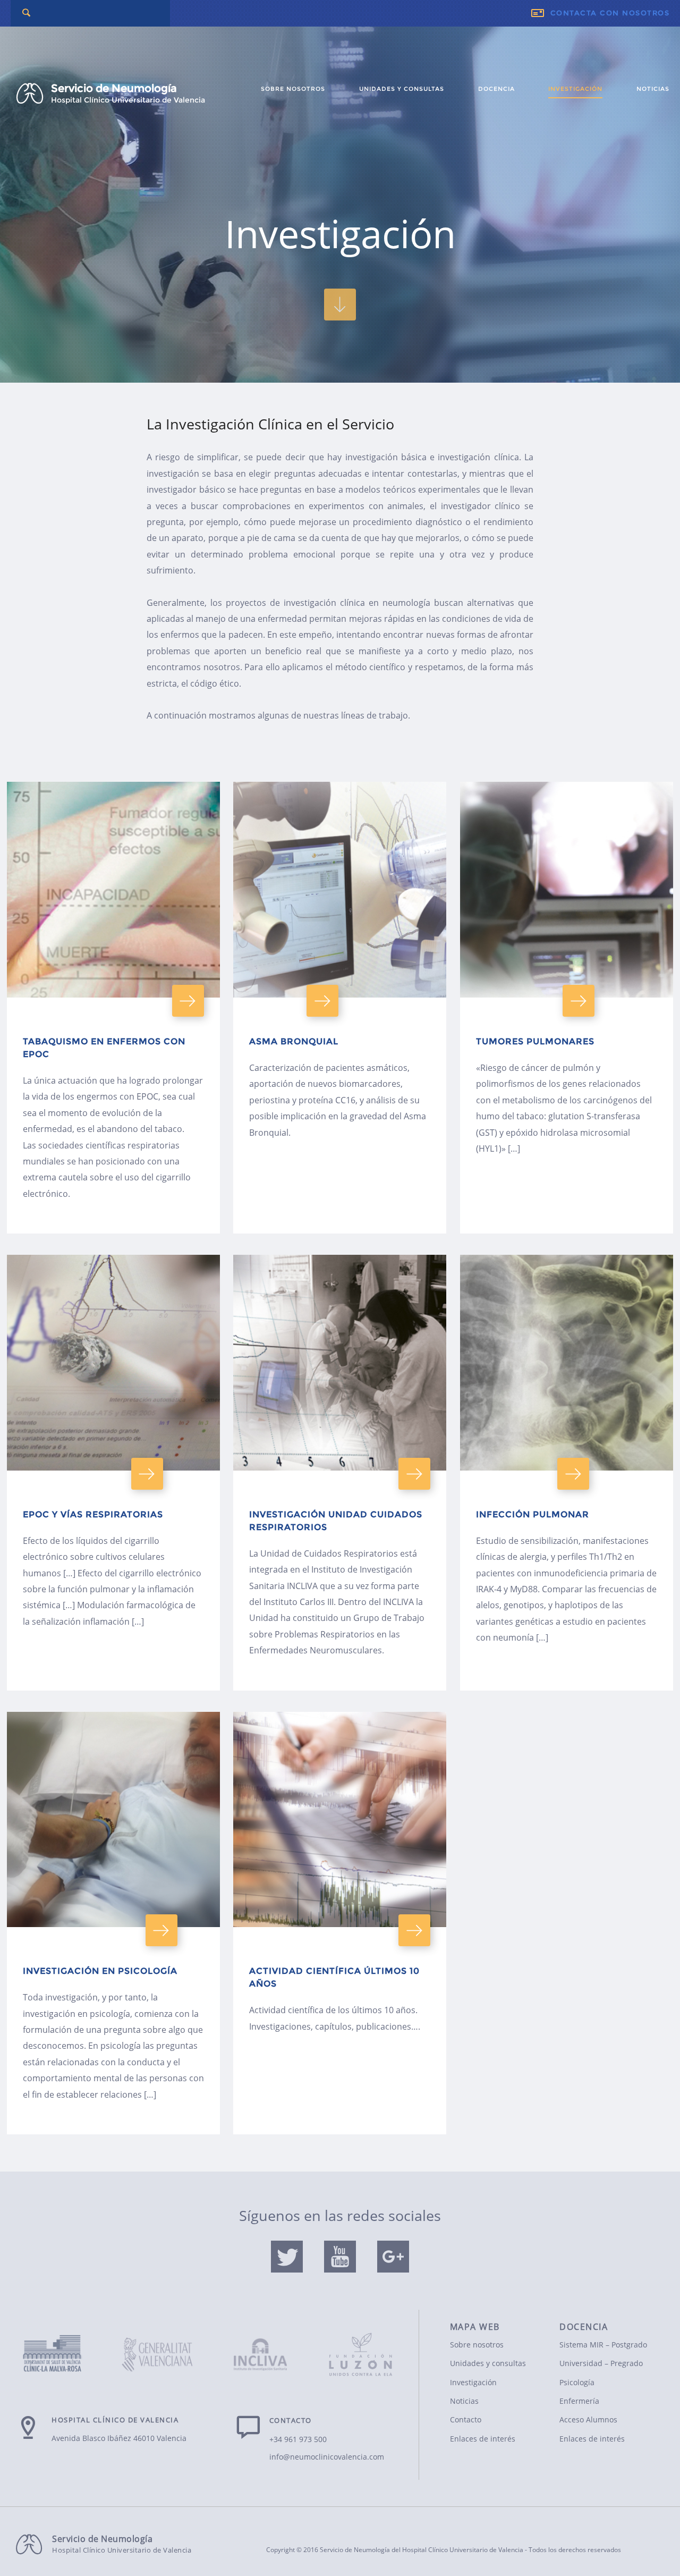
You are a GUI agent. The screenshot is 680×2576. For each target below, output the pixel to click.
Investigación (575, 89)
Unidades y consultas (402, 89)
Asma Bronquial (294, 1041)
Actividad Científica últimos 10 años (334, 1977)
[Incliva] (261, 2356)
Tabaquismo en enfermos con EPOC (104, 1048)
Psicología (577, 2382)
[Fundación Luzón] (361, 2348)
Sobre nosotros (293, 89)
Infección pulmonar (533, 1514)
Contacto (466, 2419)
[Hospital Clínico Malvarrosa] (60, 2354)
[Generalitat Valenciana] (160, 2356)
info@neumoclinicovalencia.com (327, 2457)
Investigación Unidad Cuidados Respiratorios (336, 1521)
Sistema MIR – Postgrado (603, 2345)
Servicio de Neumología (128, 93)
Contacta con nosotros (610, 13)
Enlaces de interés (483, 2439)
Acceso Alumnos (588, 2419)
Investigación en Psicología (100, 1971)
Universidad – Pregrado (601, 2363)
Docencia (496, 89)
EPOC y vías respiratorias (93, 1514)
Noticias (653, 89)
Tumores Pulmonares (535, 1041)
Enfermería (579, 2401)
